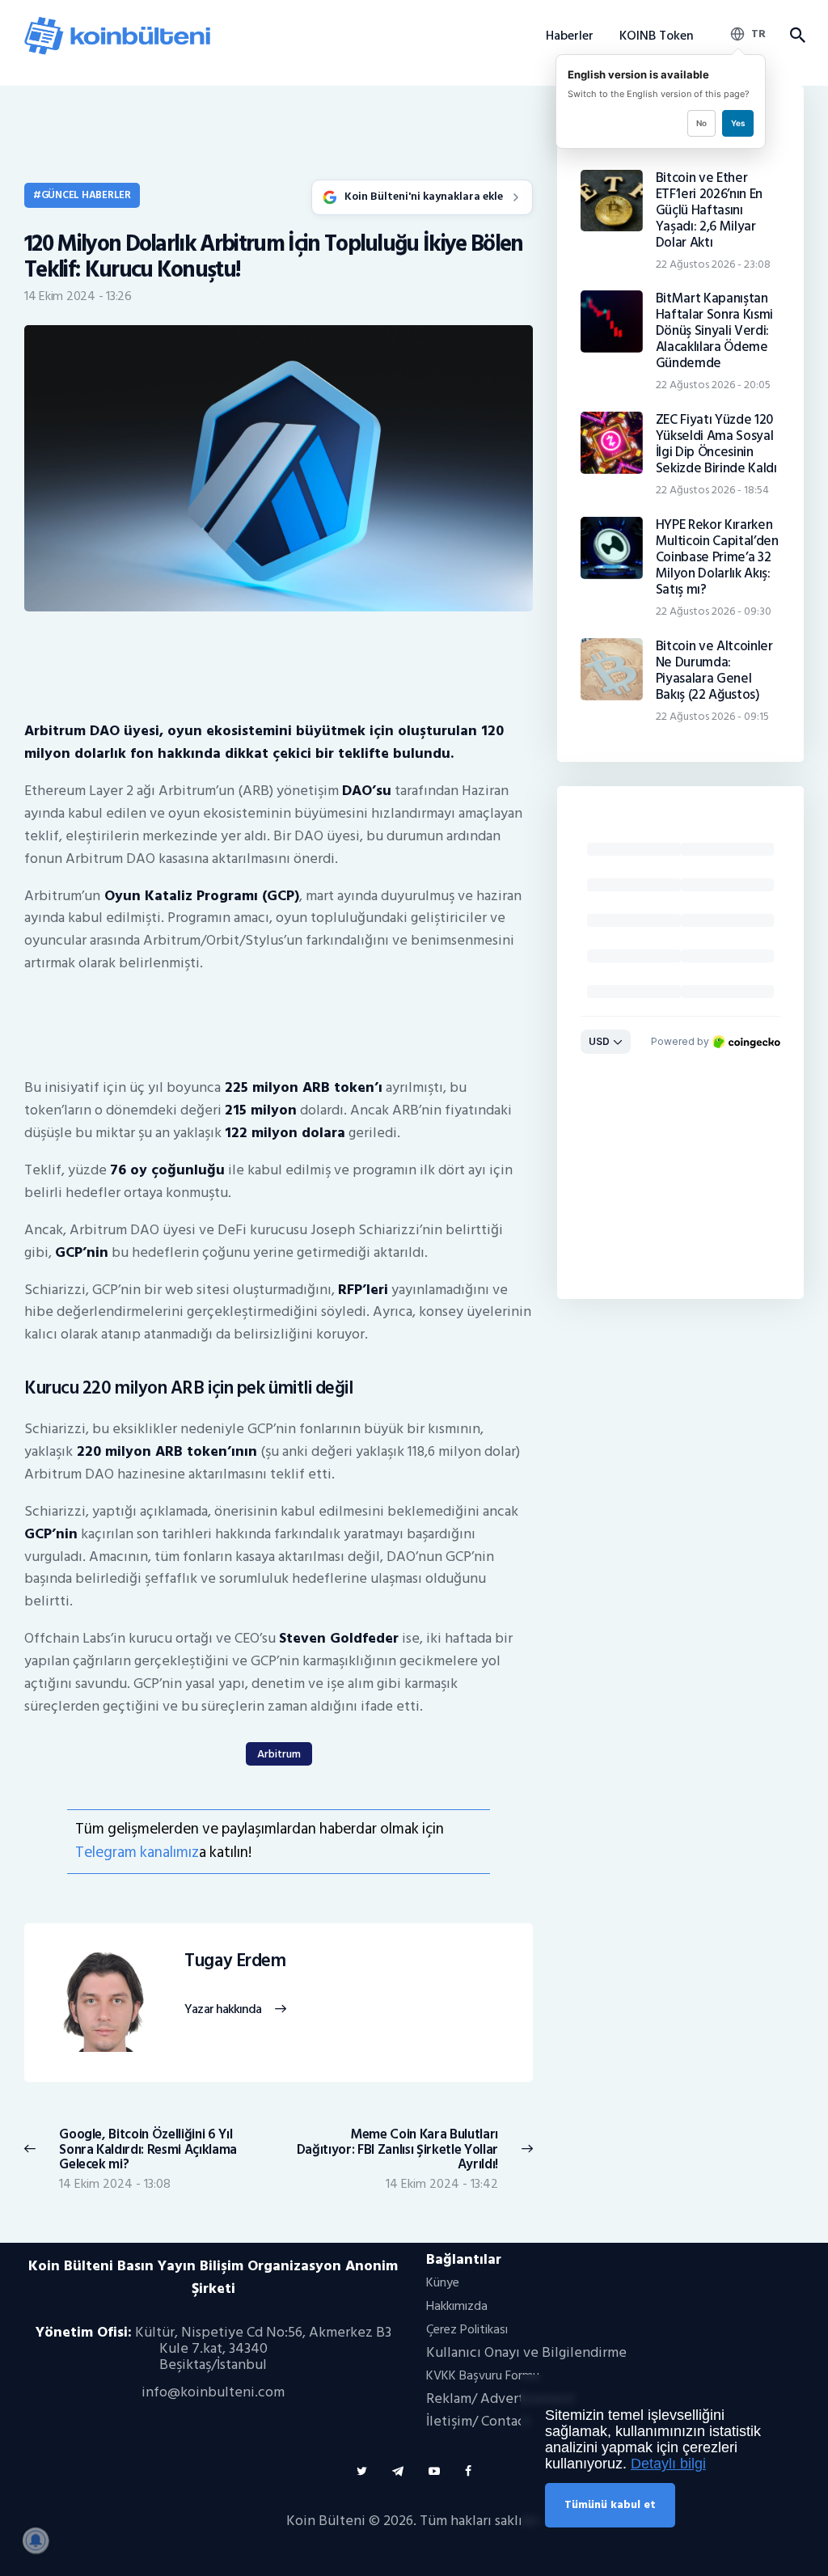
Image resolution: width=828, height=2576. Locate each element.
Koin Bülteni (326, 2521)
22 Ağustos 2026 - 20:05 (713, 385)
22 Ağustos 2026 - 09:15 (712, 716)
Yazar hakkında (223, 2010)
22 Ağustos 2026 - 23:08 (713, 264)
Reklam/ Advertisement (501, 2398)
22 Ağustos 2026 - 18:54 (712, 490)
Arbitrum (279, 1754)
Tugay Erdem (235, 1961)
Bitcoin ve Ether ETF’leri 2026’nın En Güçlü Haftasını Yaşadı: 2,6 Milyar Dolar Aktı (709, 210)
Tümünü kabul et (610, 2504)
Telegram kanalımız (137, 1853)
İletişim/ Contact (478, 2421)
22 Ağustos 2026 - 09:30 (714, 611)
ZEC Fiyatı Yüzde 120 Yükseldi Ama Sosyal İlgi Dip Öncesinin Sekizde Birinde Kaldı (716, 444)
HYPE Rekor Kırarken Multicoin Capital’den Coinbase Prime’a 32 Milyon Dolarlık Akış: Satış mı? (717, 557)
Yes (738, 123)
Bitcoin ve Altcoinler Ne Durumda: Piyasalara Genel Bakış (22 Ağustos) (714, 670)
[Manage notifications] (36, 2540)
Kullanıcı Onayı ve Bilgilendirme (526, 2352)
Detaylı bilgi (668, 2464)
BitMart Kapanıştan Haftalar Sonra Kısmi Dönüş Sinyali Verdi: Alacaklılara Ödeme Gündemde (714, 331)
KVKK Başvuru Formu (483, 2375)
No (701, 123)
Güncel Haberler (86, 195)
